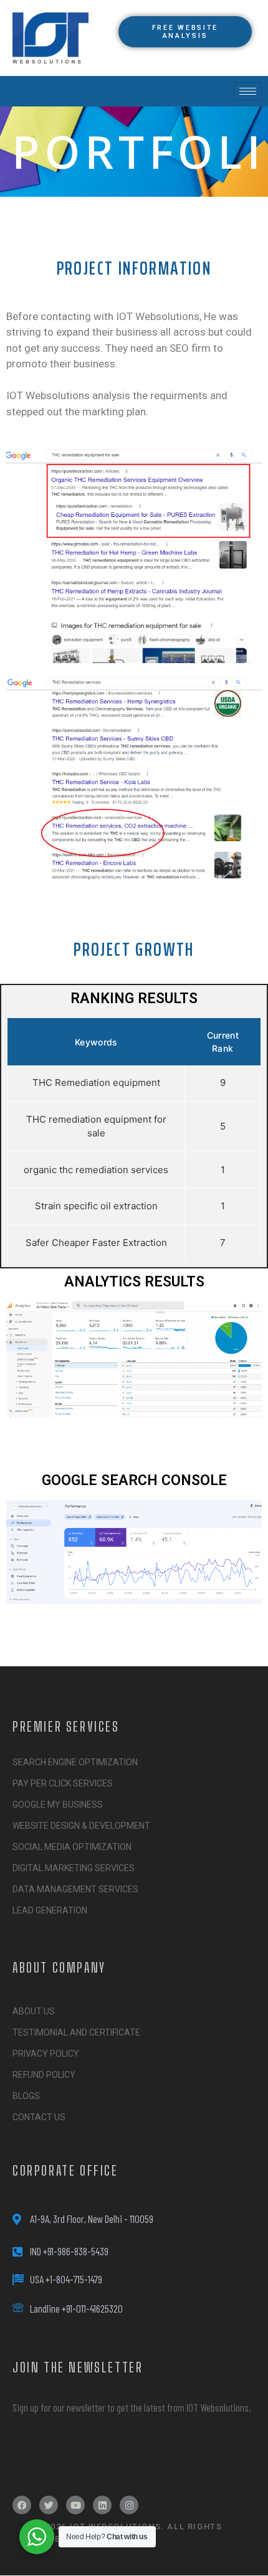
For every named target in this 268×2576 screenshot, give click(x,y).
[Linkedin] (102, 2505)
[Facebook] (22, 2505)
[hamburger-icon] (248, 91)
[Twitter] (49, 2505)
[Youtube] (75, 2505)
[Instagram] (129, 2505)
